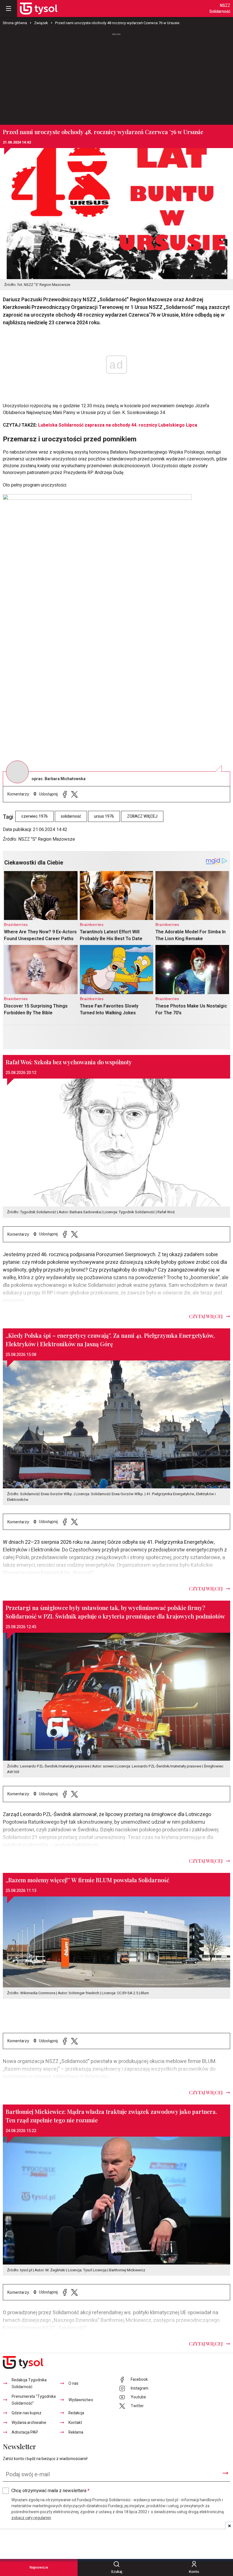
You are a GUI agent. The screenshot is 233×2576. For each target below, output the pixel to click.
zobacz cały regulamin (31, 2518)
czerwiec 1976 (35, 816)
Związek (41, 23)
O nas (73, 2383)
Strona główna (15, 23)
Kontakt (75, 2423)
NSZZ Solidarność (220, 9)
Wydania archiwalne (29, 2423)
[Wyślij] (225, 2473)
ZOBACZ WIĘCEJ (142, 816)
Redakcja (76, 2413)
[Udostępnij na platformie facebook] (65, 794)
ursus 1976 (104, 816)
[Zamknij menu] (9, 9)
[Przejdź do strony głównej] (39, 9)
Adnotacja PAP (25, 2432)
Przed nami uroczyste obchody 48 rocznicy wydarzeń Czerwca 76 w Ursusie (117, 23)
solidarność (71, 816)
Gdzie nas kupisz (27, 2413)
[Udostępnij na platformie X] (74, 794)
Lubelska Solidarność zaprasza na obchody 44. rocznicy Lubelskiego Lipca (118, 425)
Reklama (76, 2432)
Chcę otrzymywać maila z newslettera (50, 2491)
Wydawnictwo (81, 2400)
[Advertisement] (116, 76)
